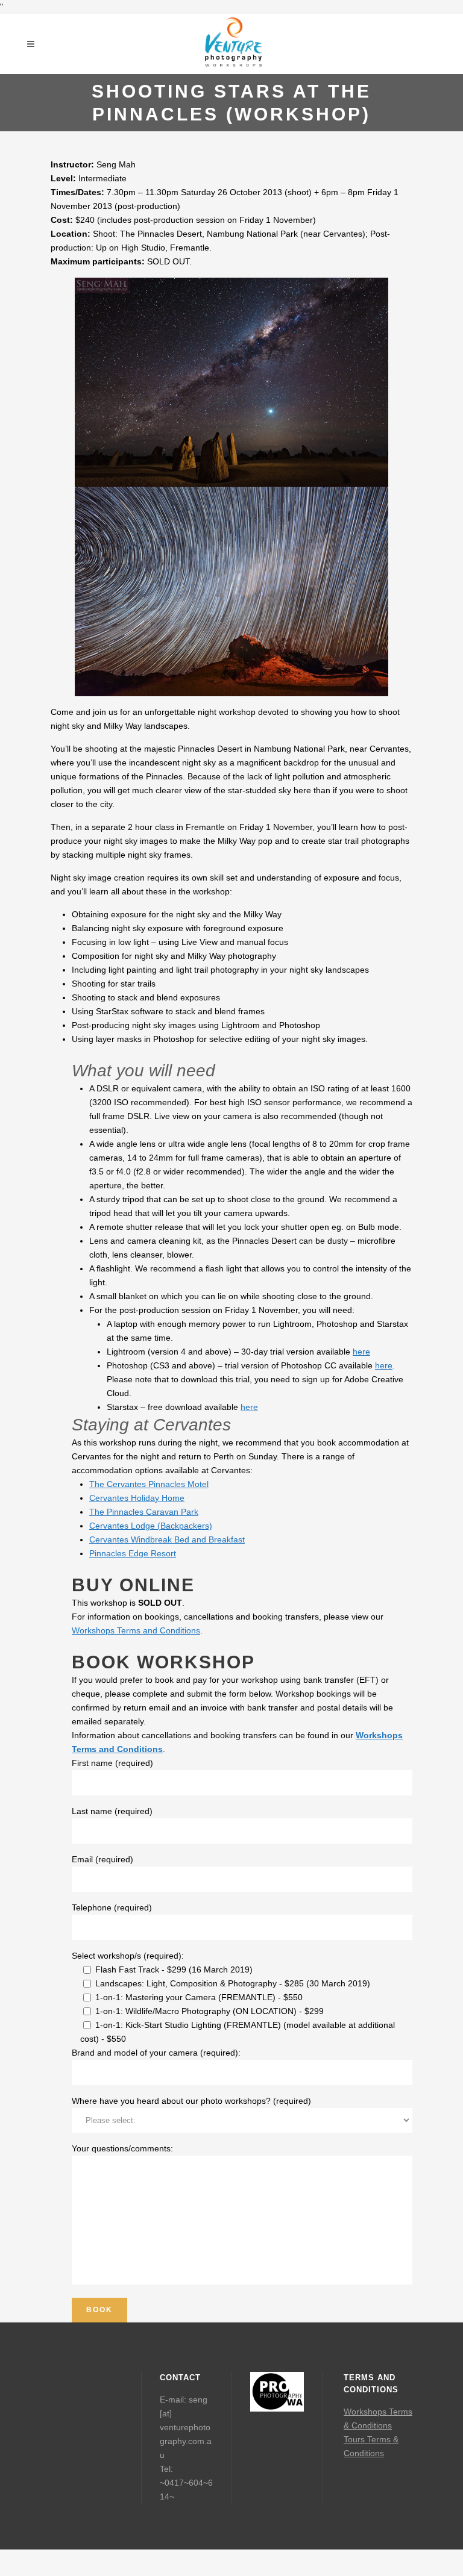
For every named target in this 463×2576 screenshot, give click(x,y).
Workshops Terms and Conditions (136, 1630)
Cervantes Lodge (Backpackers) (151, 1526)
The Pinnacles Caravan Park (144, 1512)
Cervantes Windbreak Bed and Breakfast (167, 1539)
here (361, 1352)
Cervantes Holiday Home (137, 1498)
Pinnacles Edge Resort (133, 1553)
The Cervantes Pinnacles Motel (149, 1484)
